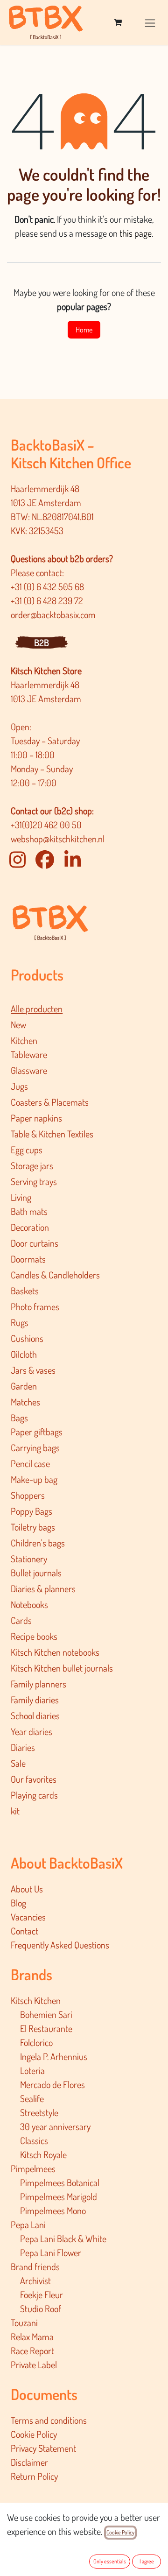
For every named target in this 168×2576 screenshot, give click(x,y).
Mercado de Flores (52, 2084)
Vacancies (28, 1917)
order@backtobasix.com (53, 614)
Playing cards (34, 1795)
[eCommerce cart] (118, 22)
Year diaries (31, 1731)
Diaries (23, 1747)
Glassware (29, 1070)
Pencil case (30, 1463)
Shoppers (28, 1495)
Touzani (24, 2322)
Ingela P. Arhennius (54, 2056)
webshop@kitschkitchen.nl (58, 839)
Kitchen (24, 1040)
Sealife (32, 2098)
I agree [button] (147, 2561)
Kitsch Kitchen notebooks (55, 1652)
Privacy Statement (43, 2448)
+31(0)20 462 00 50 (46, 825)
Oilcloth (24, 1354)
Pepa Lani (28, 2224)
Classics (34, 2140)
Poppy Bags (31, 1511)
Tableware (29, 1054)
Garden (24, 1386)
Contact (24, 1931)
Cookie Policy (34, 2434)
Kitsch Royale (43, 2154)
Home (84, 330)
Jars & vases (33, 1370)
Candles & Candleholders (55, 1275)
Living (21, 1197)
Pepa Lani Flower (51, 2252)
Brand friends (35, 2266)
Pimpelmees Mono (53, 2210)
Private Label (34, 2364)
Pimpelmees (33, 2168)
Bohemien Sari (46, 2014)
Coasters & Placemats (50, 1102)
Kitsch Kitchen (36, 2000)
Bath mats (29, 1211)
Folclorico (36, 2042)
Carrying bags (35, 1447)
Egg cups (27, 1150)
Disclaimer (29, 2462)
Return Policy (34, 2476)
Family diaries (35, 1700)
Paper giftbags (37, 1432)
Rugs (20, 1322)
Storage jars (32, 1165)
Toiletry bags (33, 1527)
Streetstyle (39, 2112)
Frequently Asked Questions (60, 1945)
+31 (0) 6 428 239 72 (48, 600)
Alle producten (37, 1009)
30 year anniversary (55, 2126)
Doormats (28, 1259)
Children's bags (38, 1543)
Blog (18, 1903)
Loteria (32, 2070)
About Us (27, 1889)
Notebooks (29, 1604)
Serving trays (34, 1181)
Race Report (32, 2350)
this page (136, 233)
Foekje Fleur (42, 2294)
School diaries (35, 1715)
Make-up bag (34, 1479)
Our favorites (34, 1779)
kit (15, 1811)
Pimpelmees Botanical (60, 2182)
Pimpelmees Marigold (59, 2196)
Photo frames (35, 1306)
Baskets (25, 1291)
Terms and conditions (49, 2420)
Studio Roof (41, 2308)
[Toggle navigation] (150, 22)
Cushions (27, 1338)
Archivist (35, 2280)
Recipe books (34, 1636)
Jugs (19, 1086)
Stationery (29, 1559)
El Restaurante (46, 2028)
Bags (19, 1418)
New (18, 1024)
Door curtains (35, 1243)
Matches (25, 1402)
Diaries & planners (43, 1588)
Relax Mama (32, 2336)
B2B (42, 642)
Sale (18, 1763)
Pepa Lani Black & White (63, 2238)
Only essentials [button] (110, 2561)
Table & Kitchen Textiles (52, 1134)
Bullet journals (36, 1573)
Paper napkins (36, 1118)
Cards (21, 1620)
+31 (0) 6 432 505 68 (48, 586)
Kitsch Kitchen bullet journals (62, 1668)
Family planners (38, 1684)
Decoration (30, 1227)
